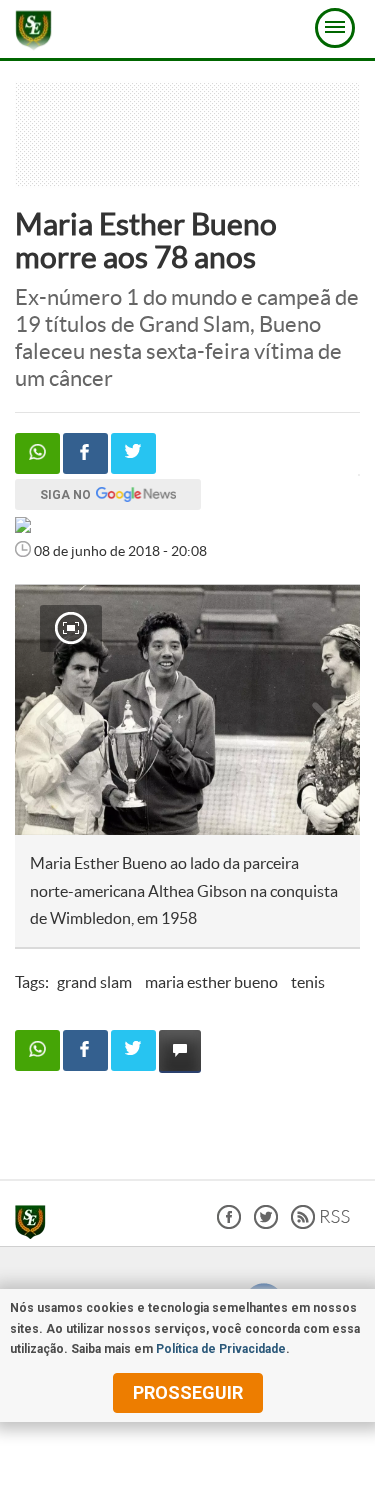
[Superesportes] (35, 1225)
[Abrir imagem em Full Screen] (71, 628)
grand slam (94, 982)
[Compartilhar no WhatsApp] (37, 453)
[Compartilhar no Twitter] (133, 453)
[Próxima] (324, 710)
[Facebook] (229, 1223)
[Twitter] (266, 1223)
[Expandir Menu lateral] (335, 28)
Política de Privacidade (221, 1349)
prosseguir (188, 1392)
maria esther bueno (211, 982)
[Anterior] (41, 710)
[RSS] (320, 1223)
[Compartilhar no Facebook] (85, 453)
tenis (308, 982)
